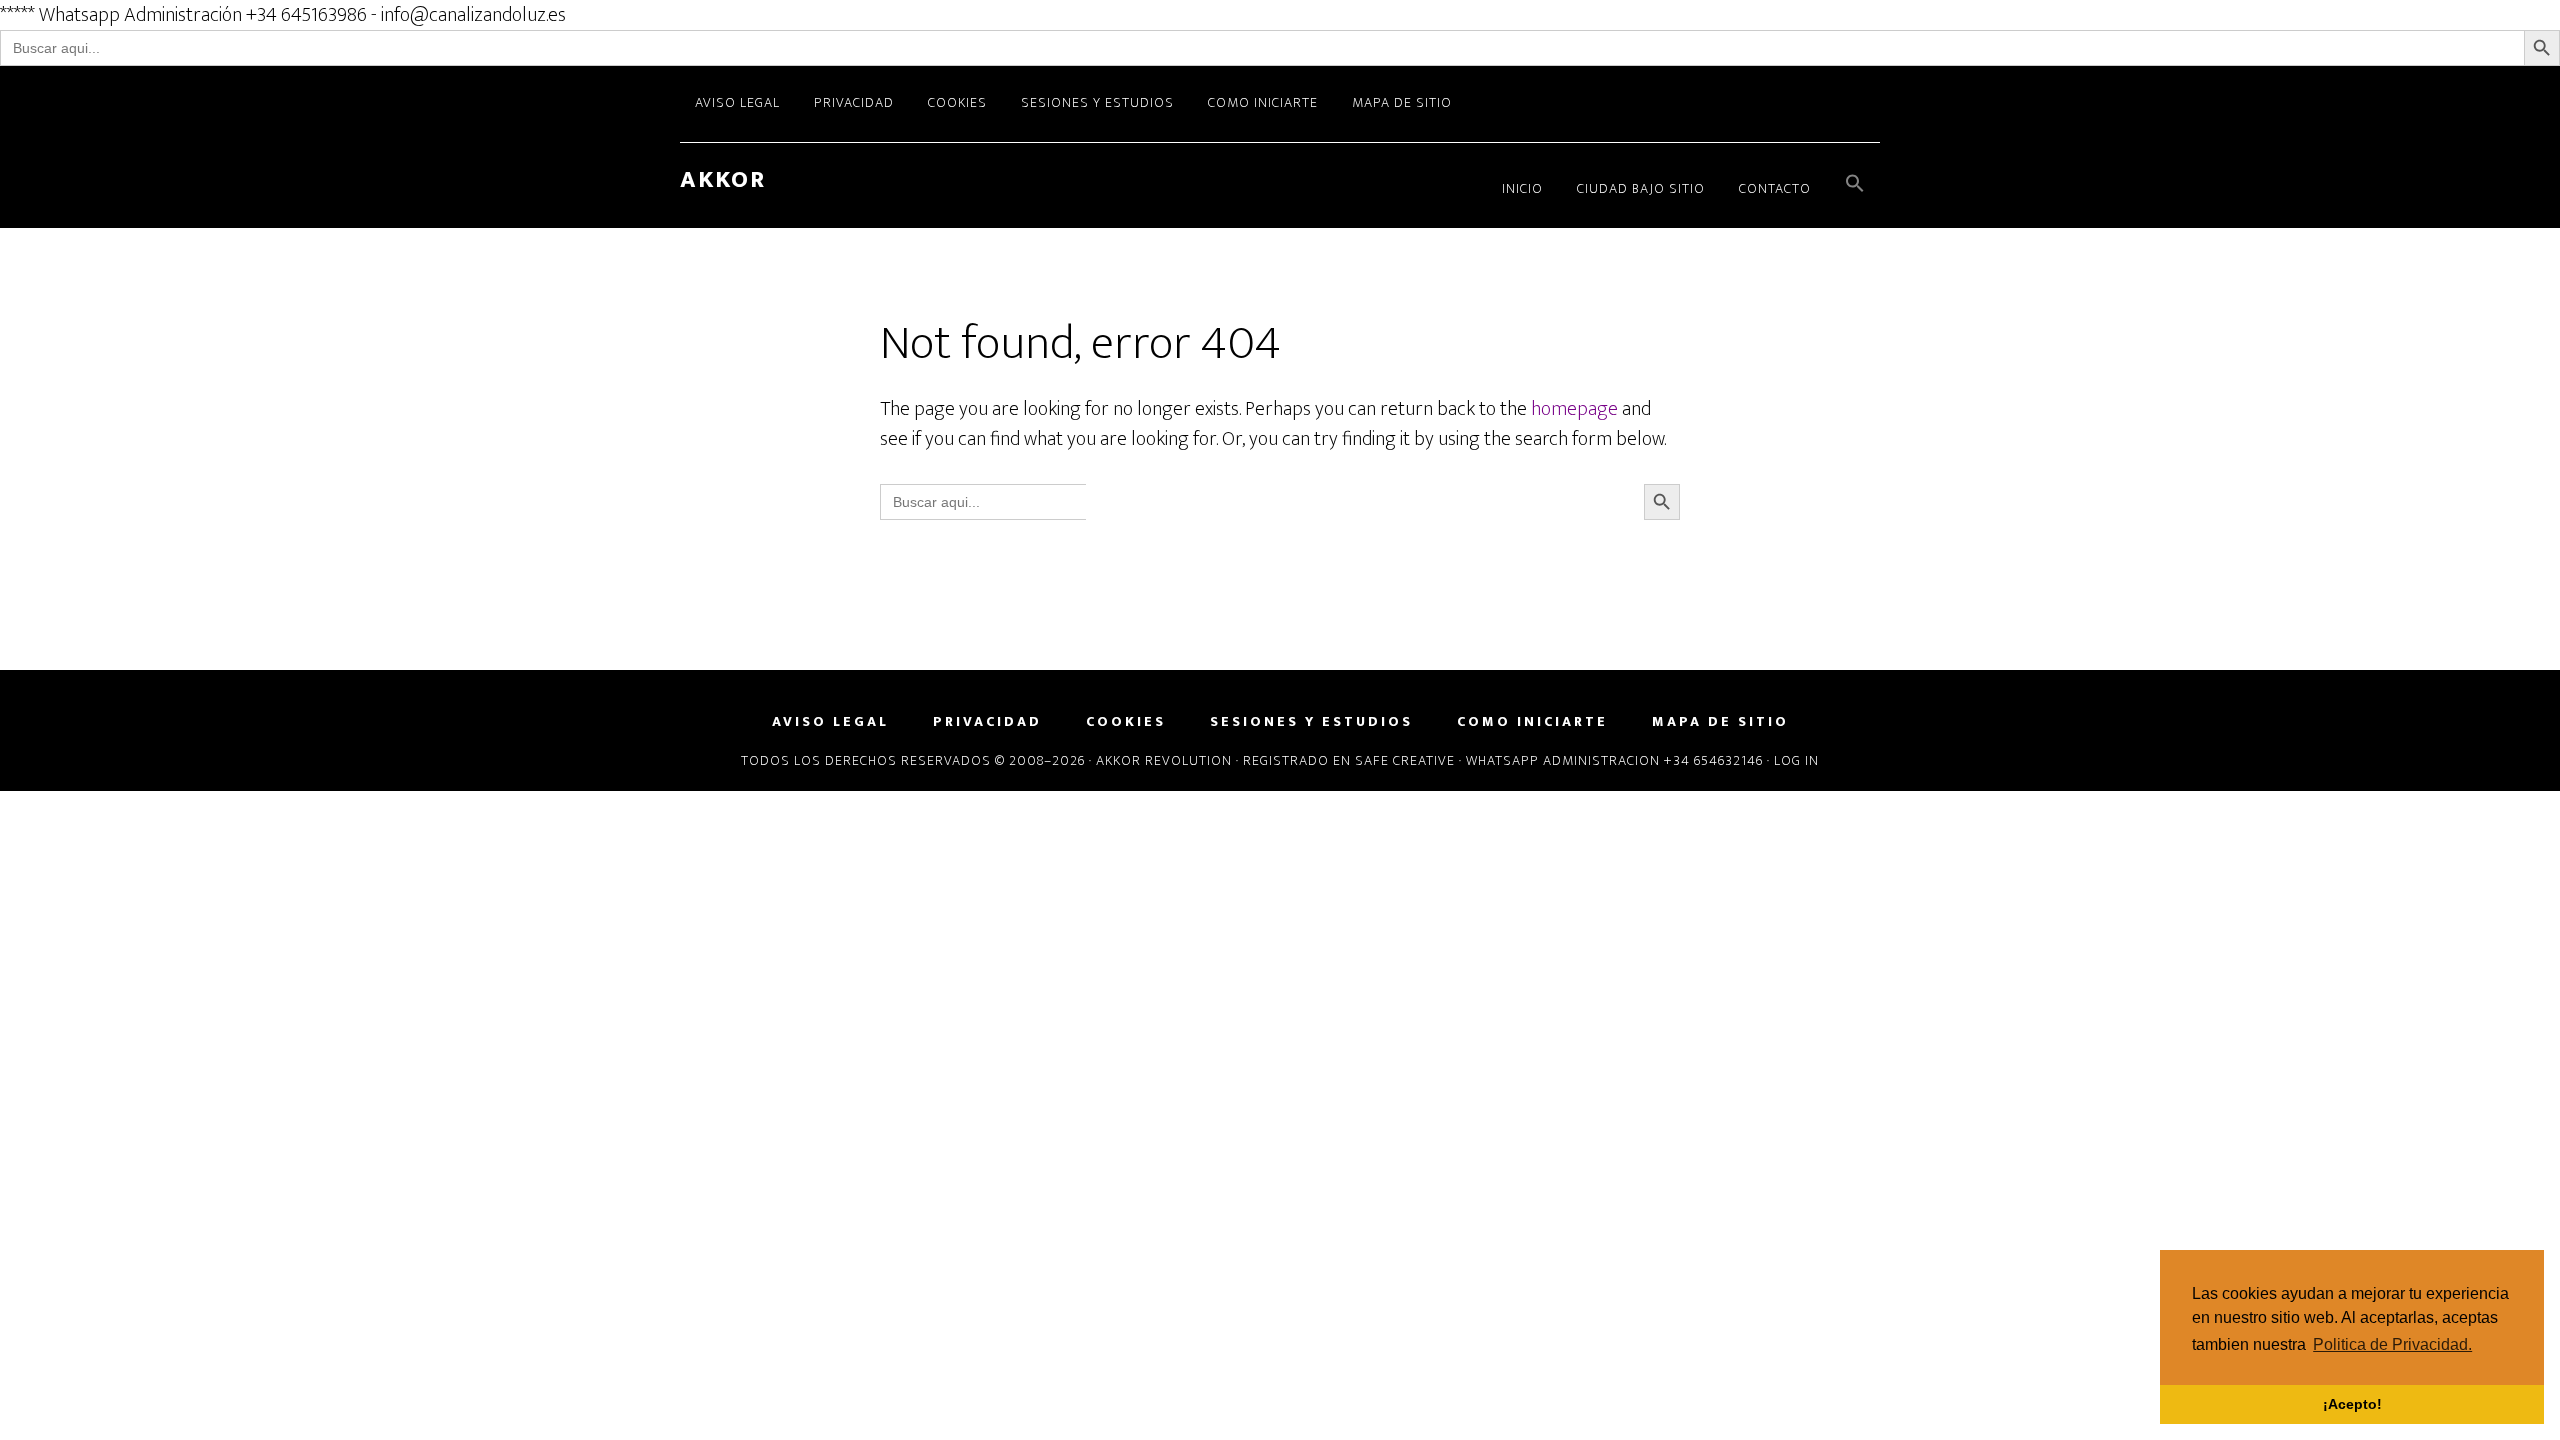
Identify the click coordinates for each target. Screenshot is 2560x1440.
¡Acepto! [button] (2352, 1404)
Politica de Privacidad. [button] (2392, 1344)
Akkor (723, 180)
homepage (1574, 409)
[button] (1855, 185)
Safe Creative (1405, 760)
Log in (1796, 760)
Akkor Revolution (1164, 760)
